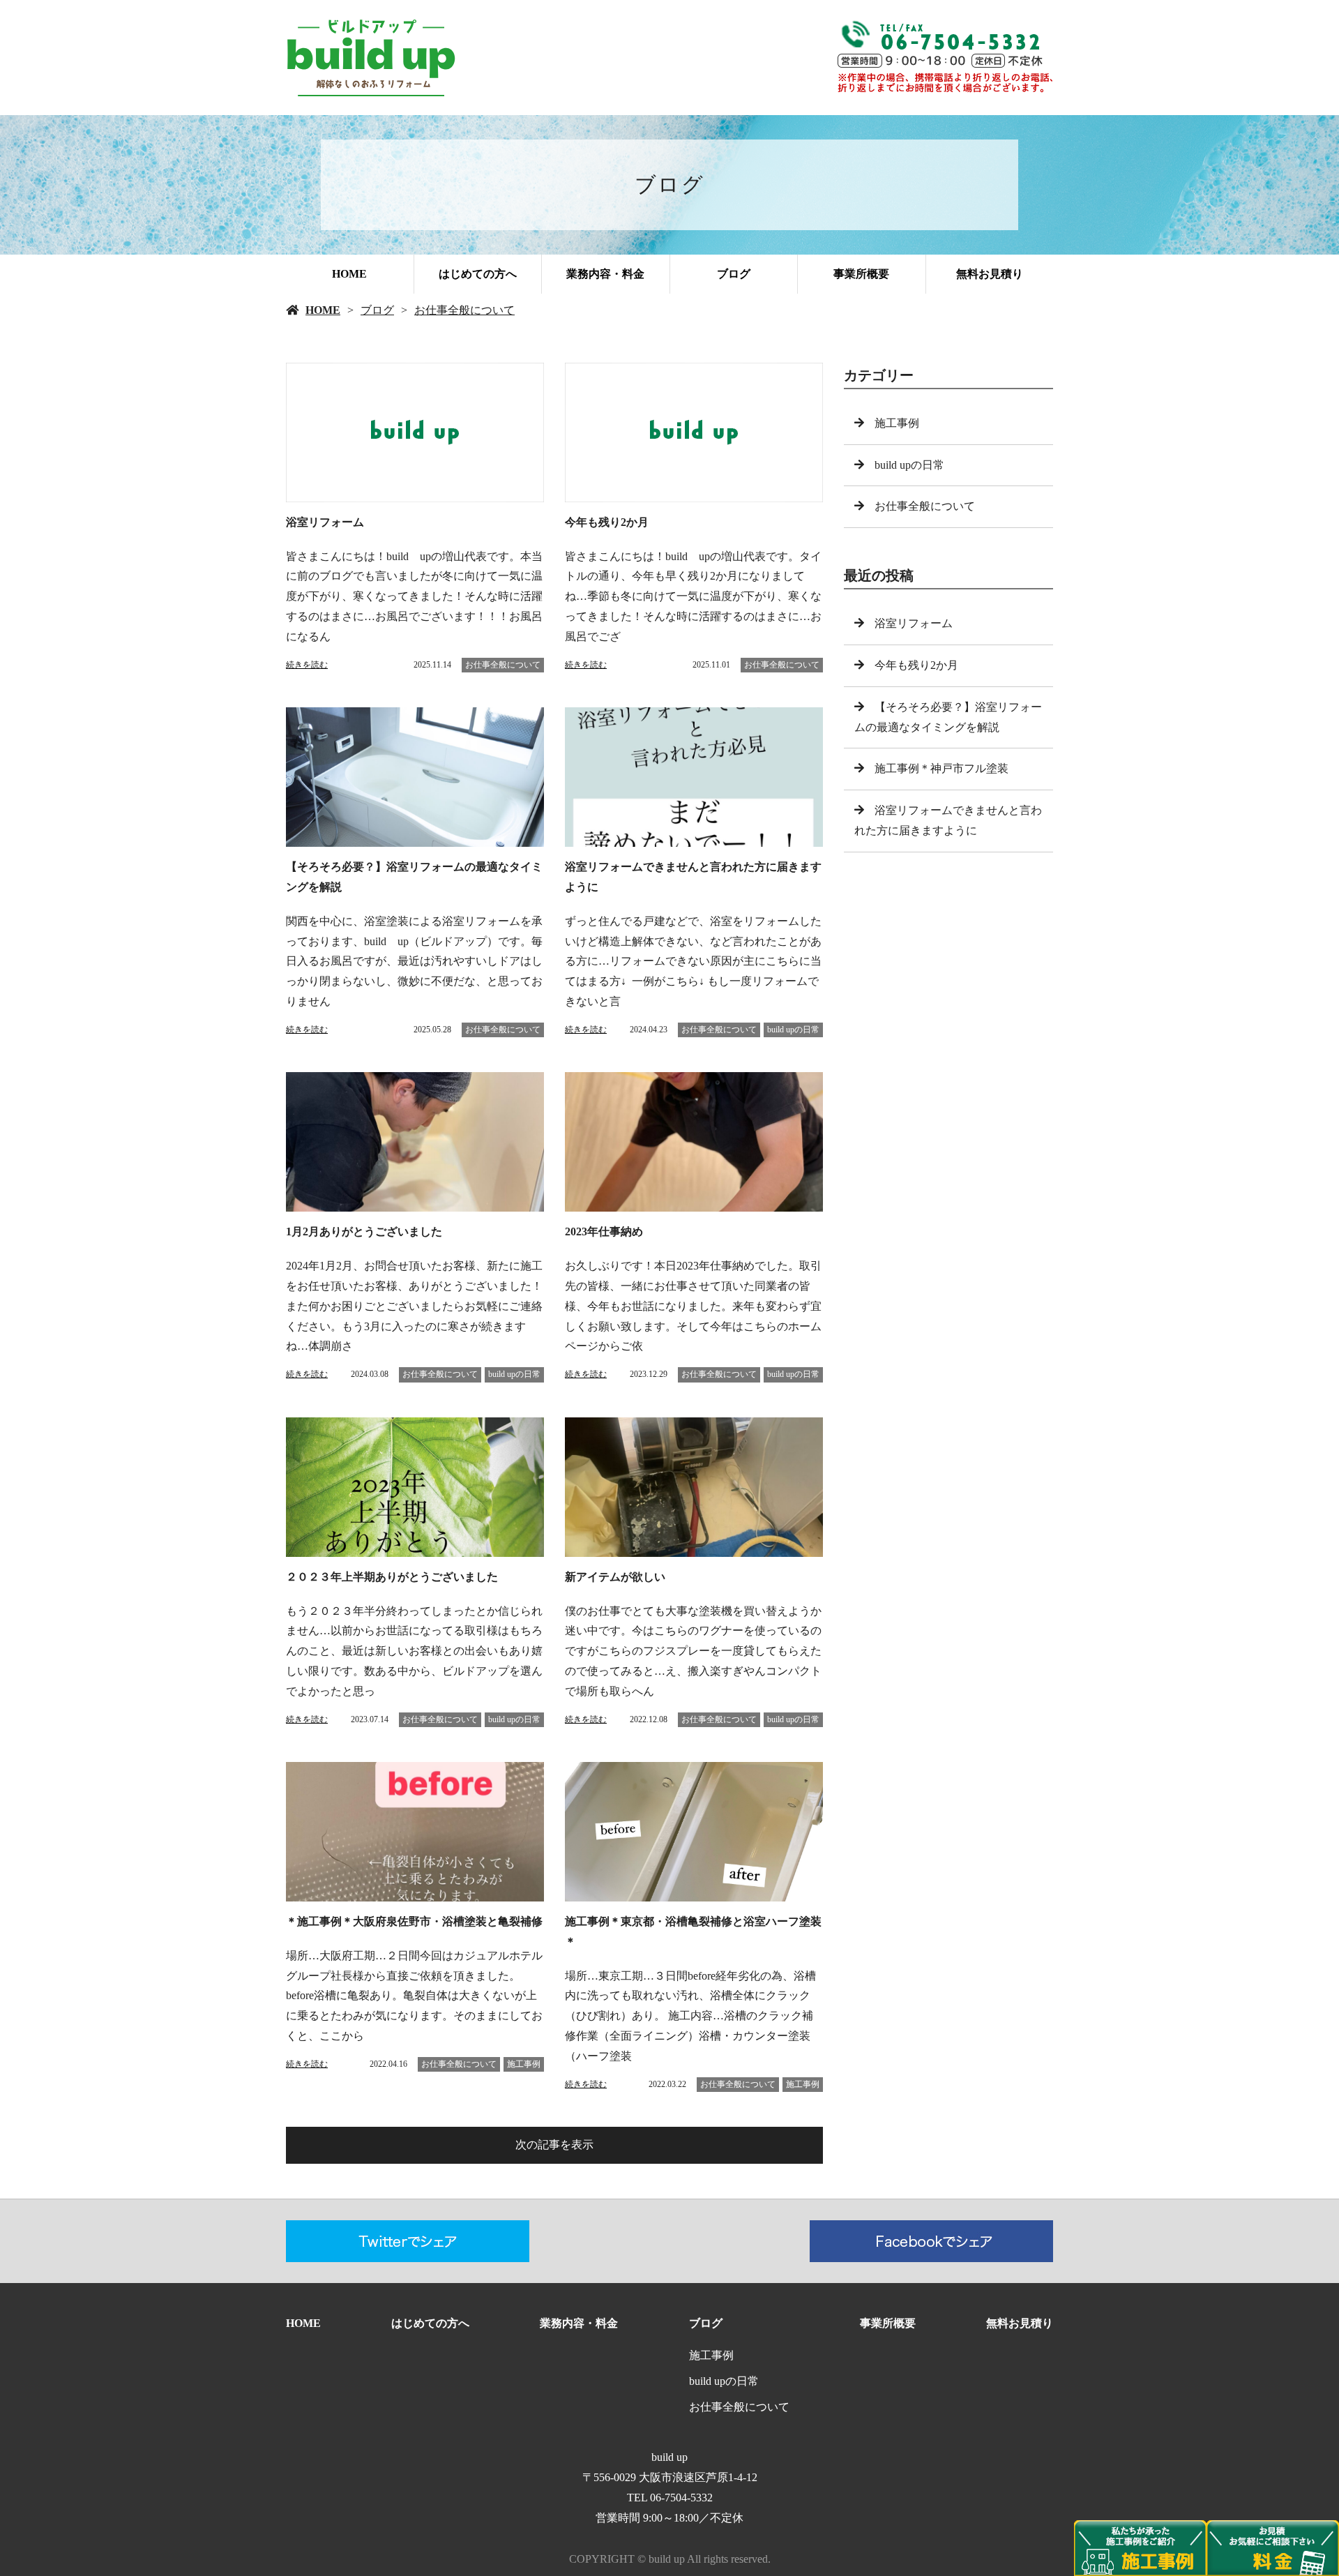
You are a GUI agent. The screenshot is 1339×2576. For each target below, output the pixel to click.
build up (669, 2457)
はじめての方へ (478, 274)
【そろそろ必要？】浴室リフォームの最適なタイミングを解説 (948, 717)
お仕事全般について (464, 310)
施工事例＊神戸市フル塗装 (941, 768)
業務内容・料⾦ (605, 274)
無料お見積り (990, 274)
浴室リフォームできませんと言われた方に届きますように (948, 820)
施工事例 (524, 2064)
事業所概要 (861, 274)
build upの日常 (793, 1030)
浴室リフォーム (914, 623)
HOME (349, 274)
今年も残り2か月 (922, 665)
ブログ (734, 274)
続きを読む (307, 665)
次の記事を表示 (554, 2145)
